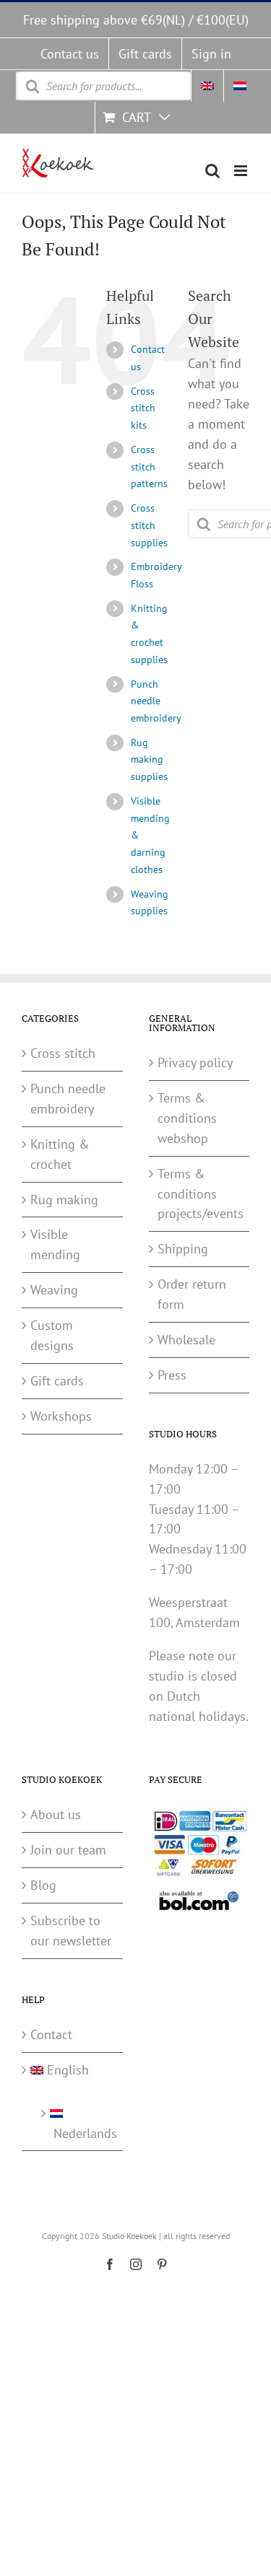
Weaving (54, 1290)
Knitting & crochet (60, 1154)
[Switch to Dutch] (240, 86)
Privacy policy (195, 1063)
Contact (51, 2034)
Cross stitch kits (143, 408)
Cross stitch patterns (149, 467)
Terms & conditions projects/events (200, 1194)
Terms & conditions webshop (187, 1118)
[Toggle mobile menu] (242, 171)
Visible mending (55, 1244)
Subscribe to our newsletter (71, 1931)
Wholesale (186, 1340)
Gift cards (57, 1381)
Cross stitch (63, 1053)
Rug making (64, 1200)
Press (172, 1375)
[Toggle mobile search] (212, 171)
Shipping (183, 1249)
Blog (43, 1885)
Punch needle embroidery (156, 701)
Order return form (192, 1294)
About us (56, 1814)
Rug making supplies (149, 760)
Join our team (68, 1850)
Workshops (61, 1416)
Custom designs (52, 1335)
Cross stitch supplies (149, 525)
